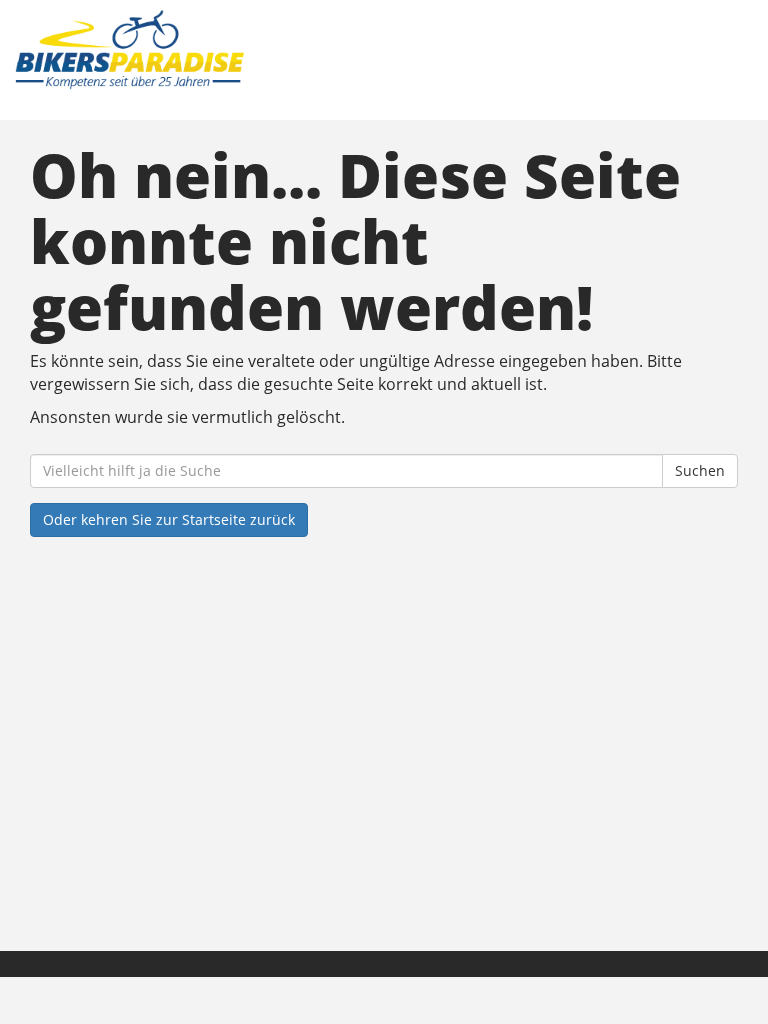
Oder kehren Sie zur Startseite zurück (169, 519)
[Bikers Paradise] (199, 50)
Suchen (700, 470)
